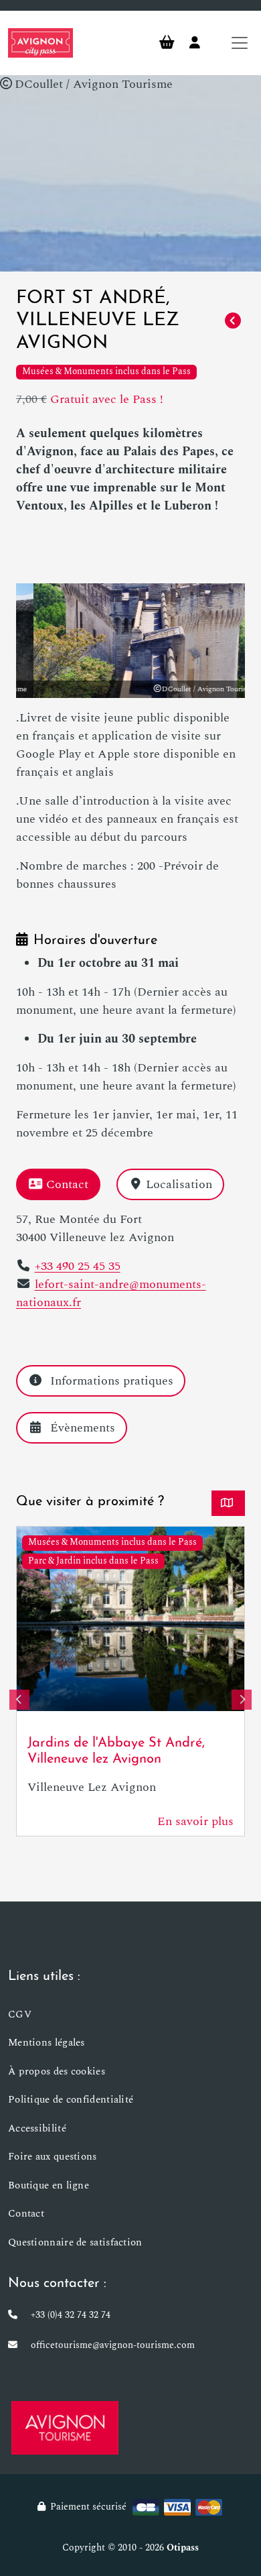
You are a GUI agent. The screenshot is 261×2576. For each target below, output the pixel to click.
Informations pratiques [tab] (112, 1381)
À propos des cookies (57, 2071)
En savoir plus (195, 1821)
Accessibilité (37, 2128)
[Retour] (233, 321)
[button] (19, 1700)
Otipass (183, 2548)
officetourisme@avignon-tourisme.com (113, 2345)
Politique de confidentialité (71, 2100)
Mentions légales (47, 2043)
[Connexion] (195, 43)
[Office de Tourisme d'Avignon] (65, 2427)
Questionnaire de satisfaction (75, 2242)
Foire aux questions (53, 2157)
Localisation (179, 1184)
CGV (20, 2014)
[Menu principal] (240, 43)
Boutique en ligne (49, 2185)
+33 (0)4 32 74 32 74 (71, 2315)
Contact (67, 1184)
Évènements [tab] (83, 1428)
